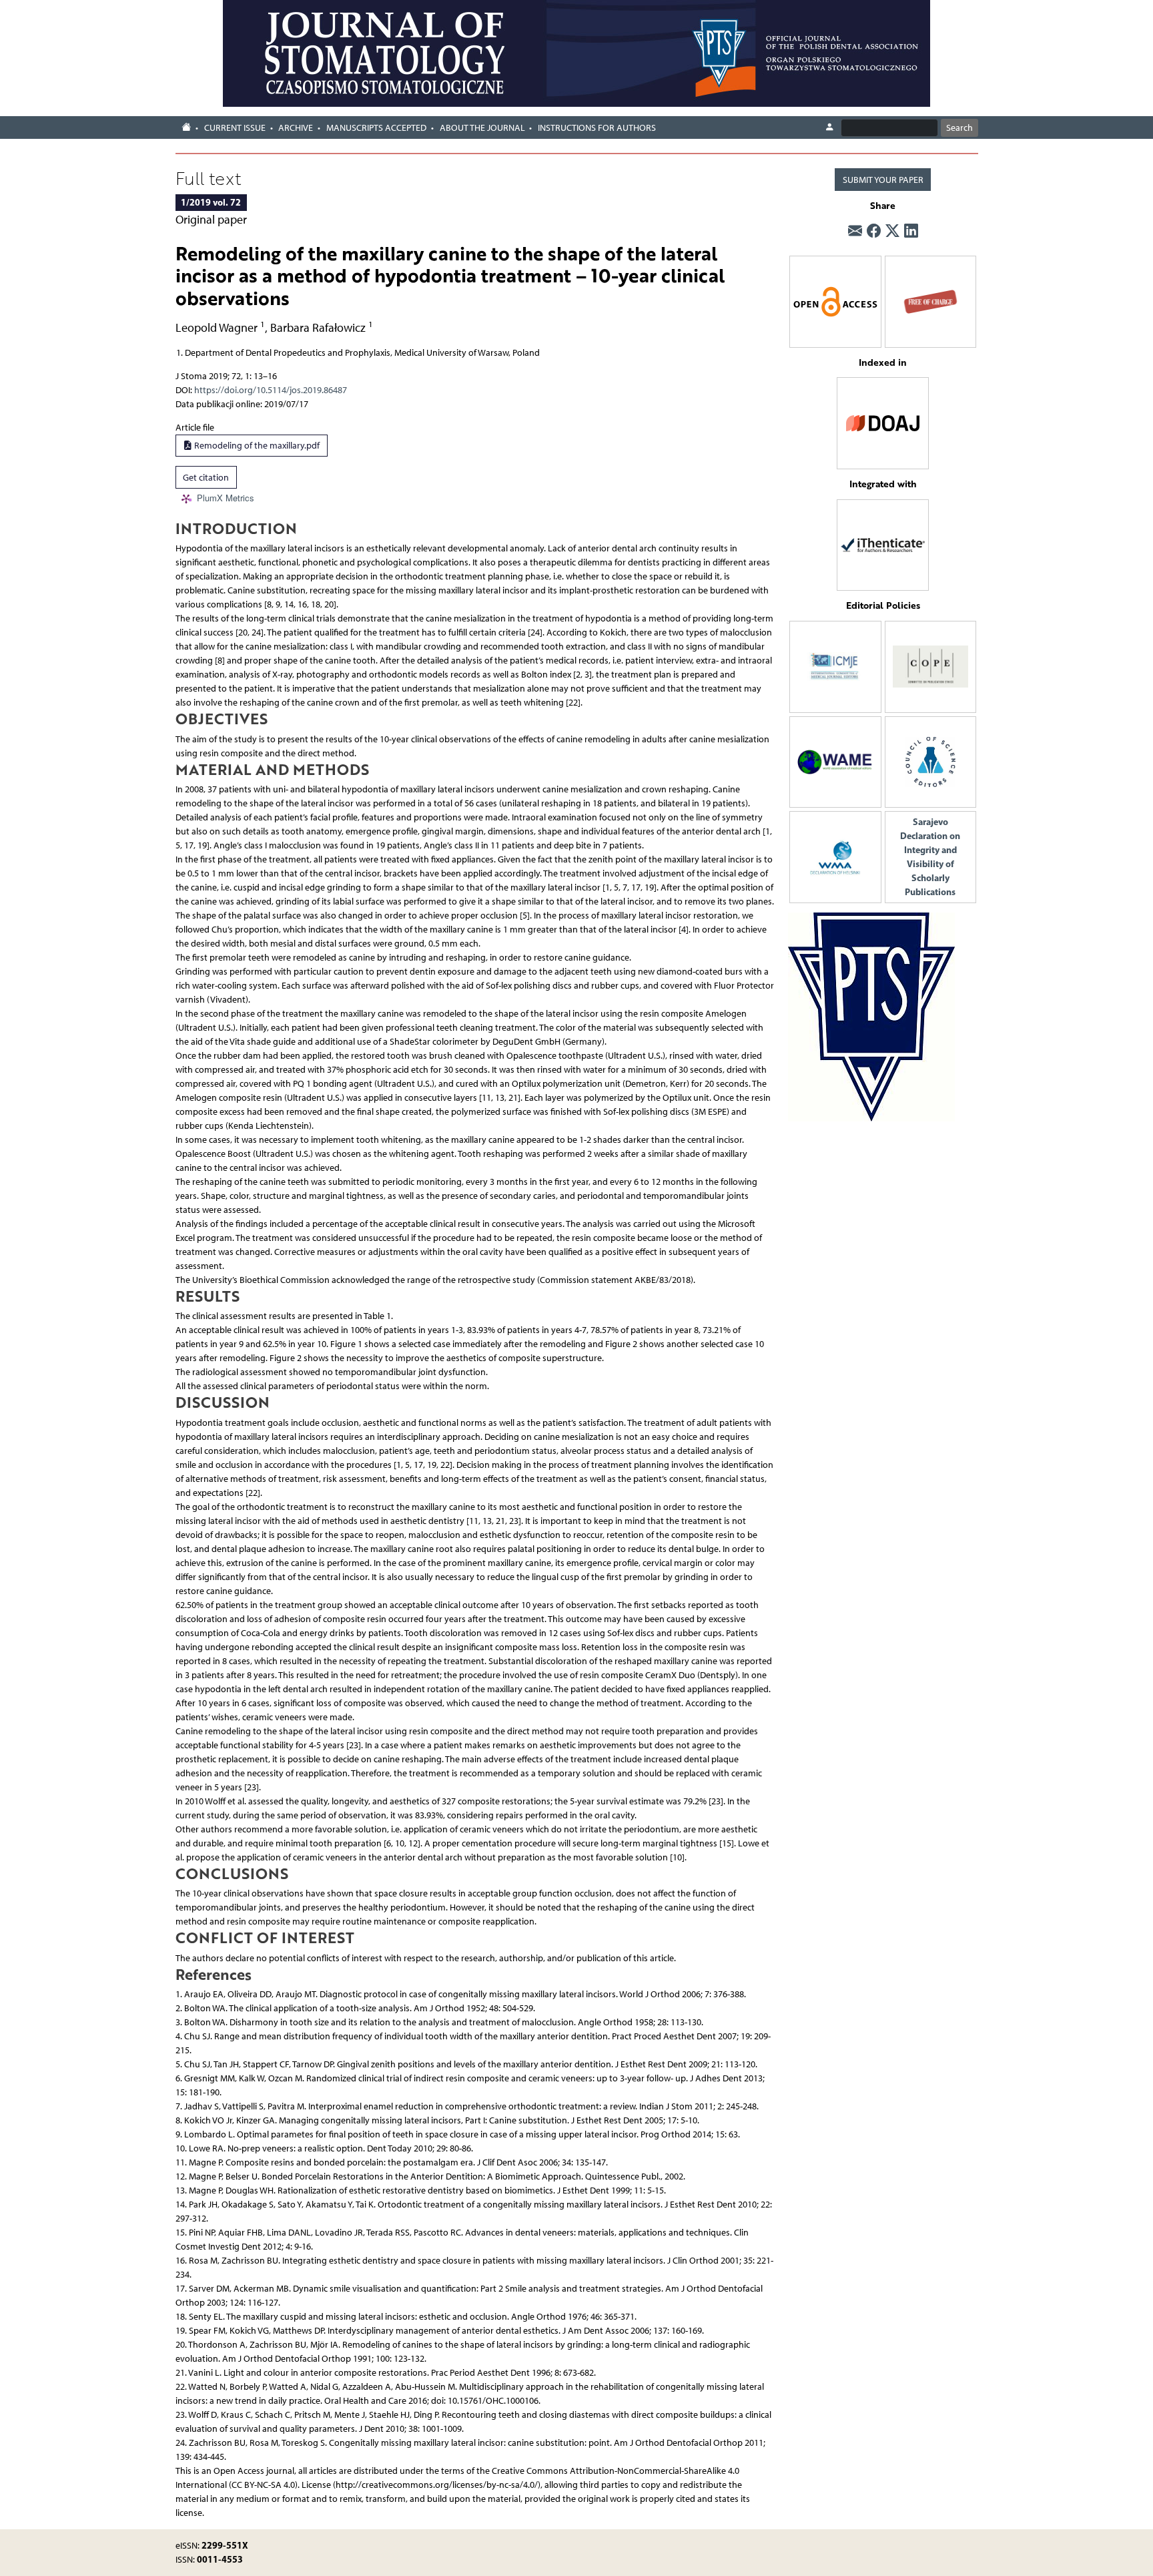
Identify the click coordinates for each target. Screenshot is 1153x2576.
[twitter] (892, 232)
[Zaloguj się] (829, 127)
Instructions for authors (597, 128)
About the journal (482, 128)
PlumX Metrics (226, 498)
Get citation (206, 478)
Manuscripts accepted (376, 128)
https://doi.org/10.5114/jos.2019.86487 (271, 390)
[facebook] (874, 232)
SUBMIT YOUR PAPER (883, 180)
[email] (855, 232)
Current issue (235, 128)
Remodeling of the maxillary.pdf (256, 446)
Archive (296, 128)
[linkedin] (911, 232)
